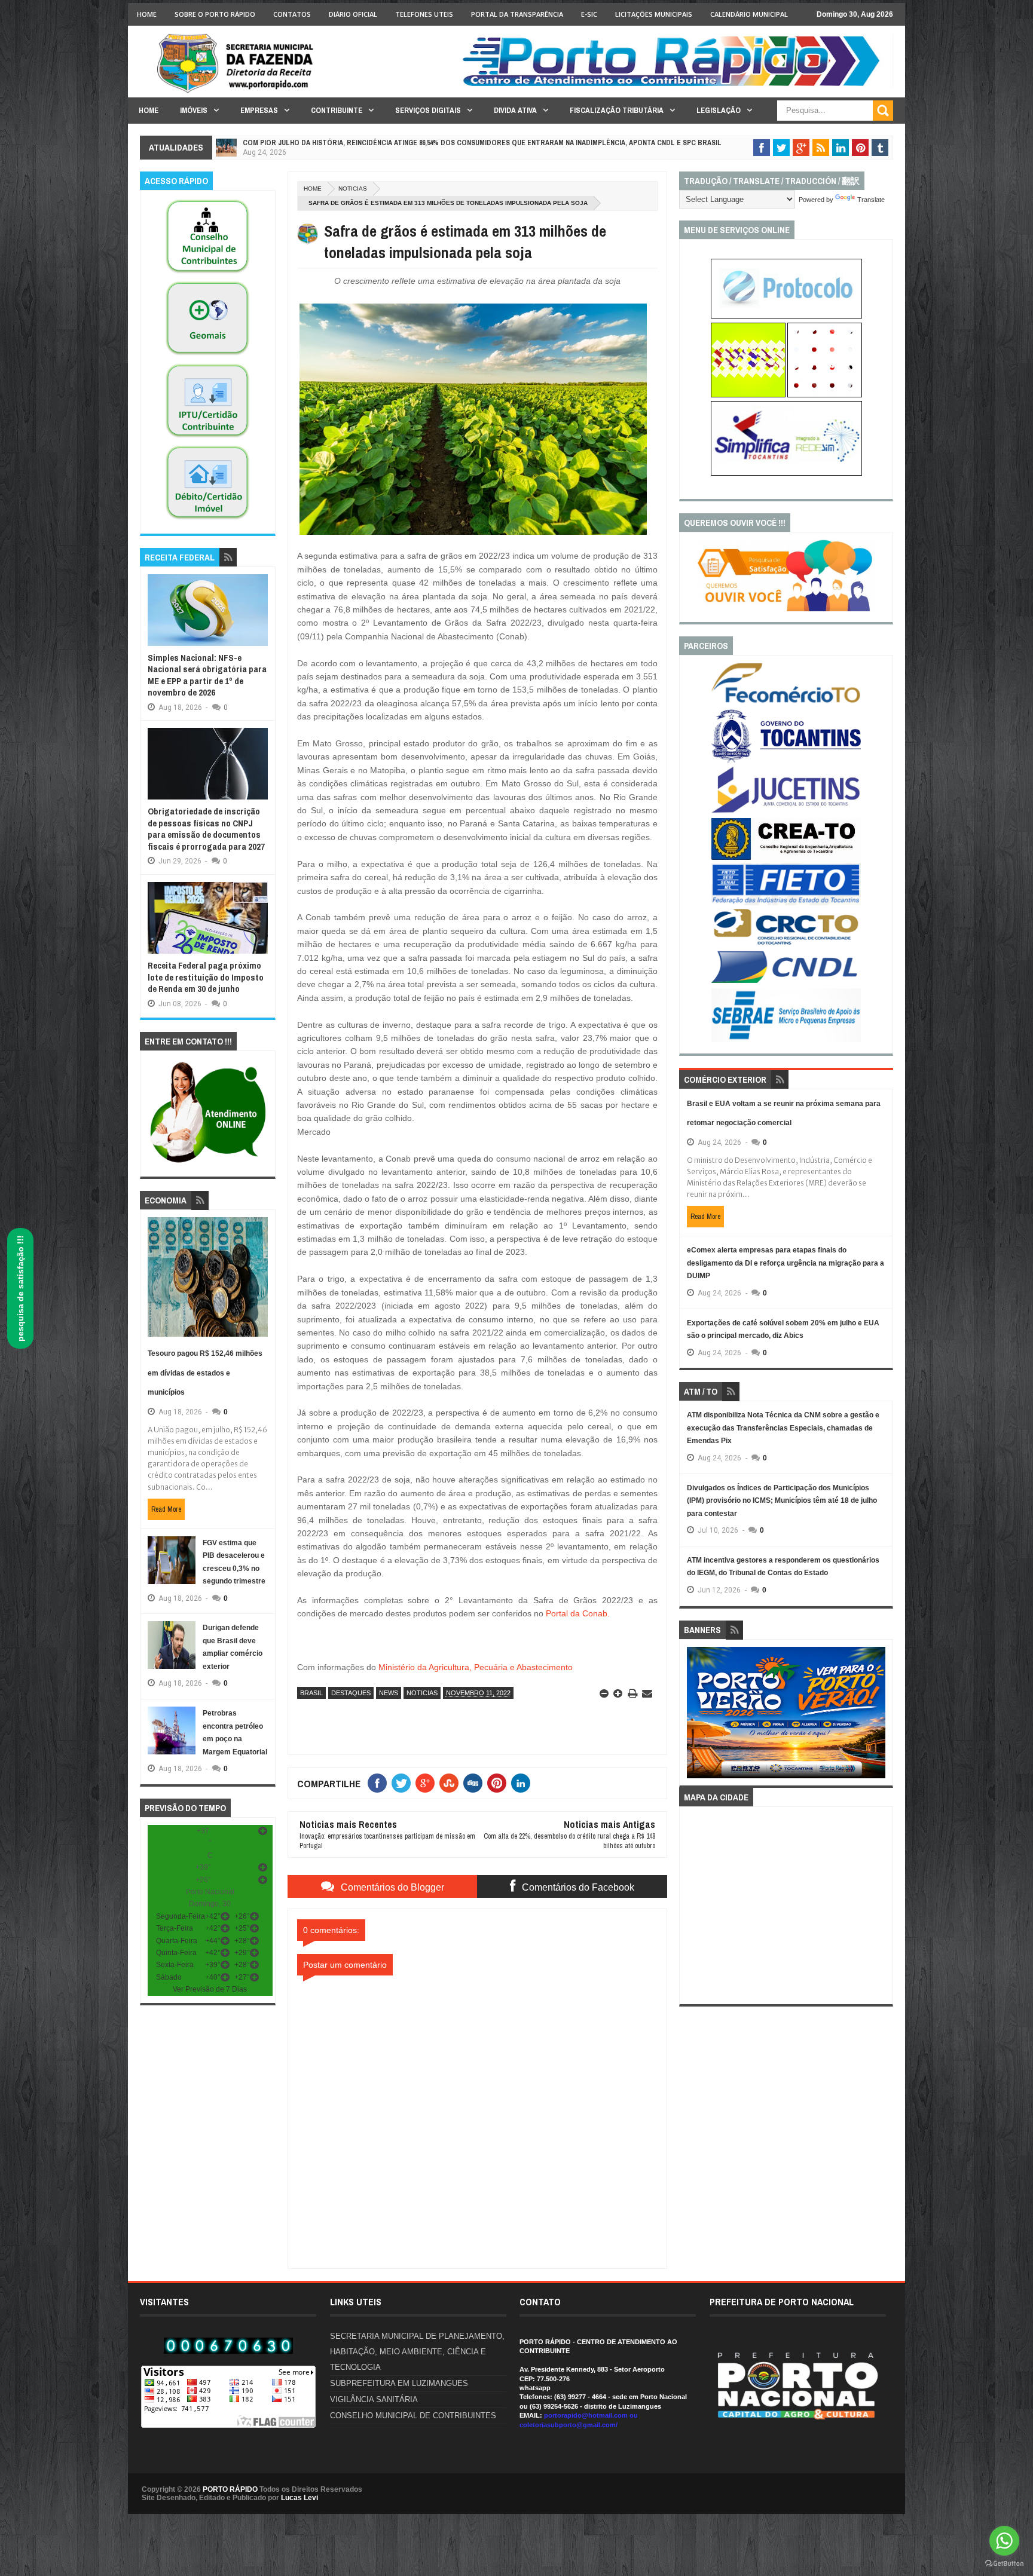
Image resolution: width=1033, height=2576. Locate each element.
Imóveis (194, 110)
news (389, 1693)
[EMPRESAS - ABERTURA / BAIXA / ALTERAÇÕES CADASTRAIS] (786, 473)
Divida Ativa (515, 110)
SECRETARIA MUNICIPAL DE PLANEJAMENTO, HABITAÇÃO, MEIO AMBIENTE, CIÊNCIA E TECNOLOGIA (417, 2352)
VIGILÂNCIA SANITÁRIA (374, 2399)
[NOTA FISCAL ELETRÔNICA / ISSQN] (825, 395)
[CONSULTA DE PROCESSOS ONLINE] (786, 316)
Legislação (719, 110)
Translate (871, 200)
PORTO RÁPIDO (230, 2489)
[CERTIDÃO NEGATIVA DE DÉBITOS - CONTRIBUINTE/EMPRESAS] (207, 438)
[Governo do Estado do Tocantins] (786, 760)
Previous (694, 1716)
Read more (166, 1509)
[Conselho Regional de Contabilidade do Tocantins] (786, 942)
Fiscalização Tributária (617, 110)
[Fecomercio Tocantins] (786, 702)
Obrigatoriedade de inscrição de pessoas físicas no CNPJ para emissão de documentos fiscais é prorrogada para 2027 (206, 829)
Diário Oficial (353, 14)
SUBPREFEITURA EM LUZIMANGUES (399, 2383)
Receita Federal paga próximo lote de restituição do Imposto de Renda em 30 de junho (206, 977)
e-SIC (589, 14)
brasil (311, 1693)
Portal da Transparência (517, 14)
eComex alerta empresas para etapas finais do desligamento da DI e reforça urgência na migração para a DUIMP (786, 1263)
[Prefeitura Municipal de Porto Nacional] (676, 85)
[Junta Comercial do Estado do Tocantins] (786, 811)
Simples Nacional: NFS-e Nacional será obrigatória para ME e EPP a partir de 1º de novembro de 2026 (207, 675)
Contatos (292, 14)
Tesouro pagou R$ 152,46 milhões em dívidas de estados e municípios (205, 1373)
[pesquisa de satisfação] (786, 609)
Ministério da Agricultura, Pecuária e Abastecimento (476, 1667)
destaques (351, 1693)
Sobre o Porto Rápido (215, 14)
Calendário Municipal (749, 14)
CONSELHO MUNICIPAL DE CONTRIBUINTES (413, 2416)
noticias (353, 189)
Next (879, 1716)
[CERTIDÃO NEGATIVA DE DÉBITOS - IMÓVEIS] (207, 520)
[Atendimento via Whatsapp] (208, 1163)
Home (147, 14)
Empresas (259, 110)
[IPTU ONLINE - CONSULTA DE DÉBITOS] (748, 395)
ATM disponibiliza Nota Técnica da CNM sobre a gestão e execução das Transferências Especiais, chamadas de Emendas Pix (783, 1428)
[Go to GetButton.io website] (1004, 2564)
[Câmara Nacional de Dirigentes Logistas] (786, 982)
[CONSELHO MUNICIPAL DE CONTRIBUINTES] (207, 274)
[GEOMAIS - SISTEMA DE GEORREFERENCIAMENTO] (207, 356)
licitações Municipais (654, 14)
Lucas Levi (299, 2498)
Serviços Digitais (428, 110)
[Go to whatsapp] (1004, 2541)
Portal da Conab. (578, 1613)
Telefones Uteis (424, 14)
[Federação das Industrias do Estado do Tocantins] (786, 903)
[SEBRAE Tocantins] (786, 1040)
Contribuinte (337, 110)
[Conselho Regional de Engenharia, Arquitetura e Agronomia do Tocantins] (786, 857)
